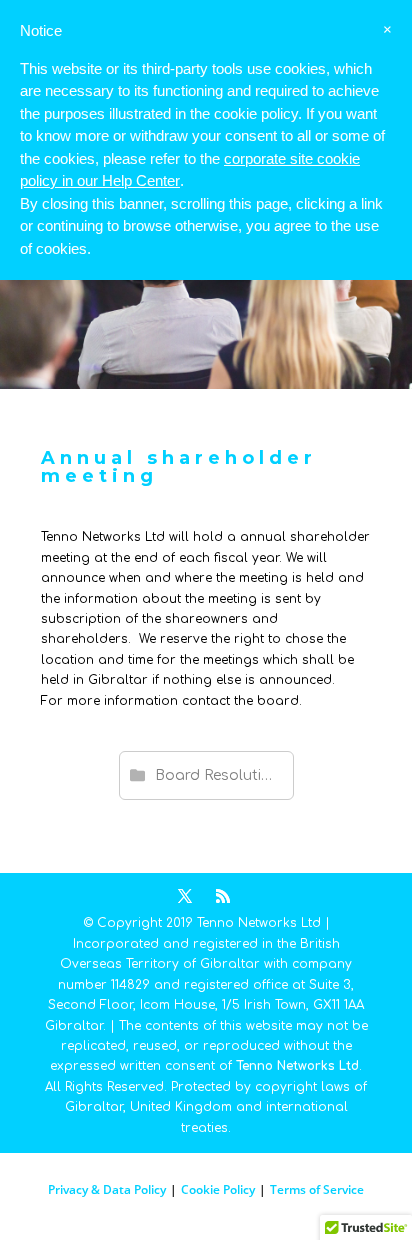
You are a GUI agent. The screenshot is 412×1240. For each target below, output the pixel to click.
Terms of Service (317, 1189)
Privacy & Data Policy (107, 1189)
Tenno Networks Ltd (297, 1066)
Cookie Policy (218, 1189)
